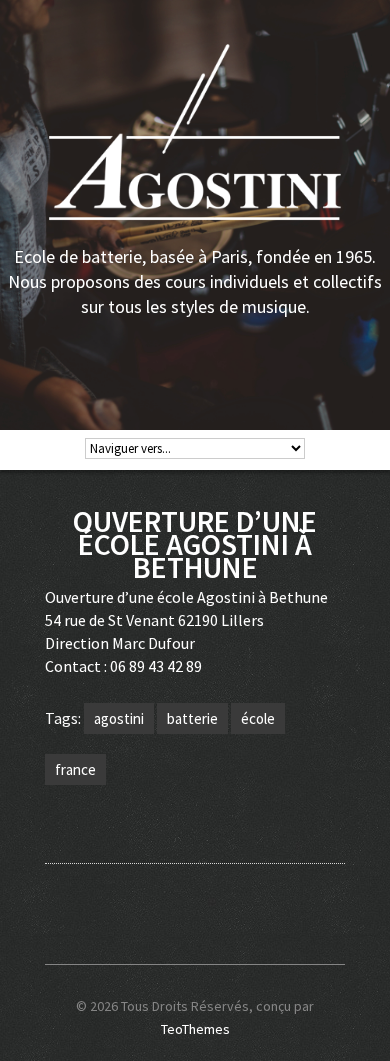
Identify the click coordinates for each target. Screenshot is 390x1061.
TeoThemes (195, 1029)
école (258, 718)
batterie (192, 718)
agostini (119, 718)
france (75, 769)
